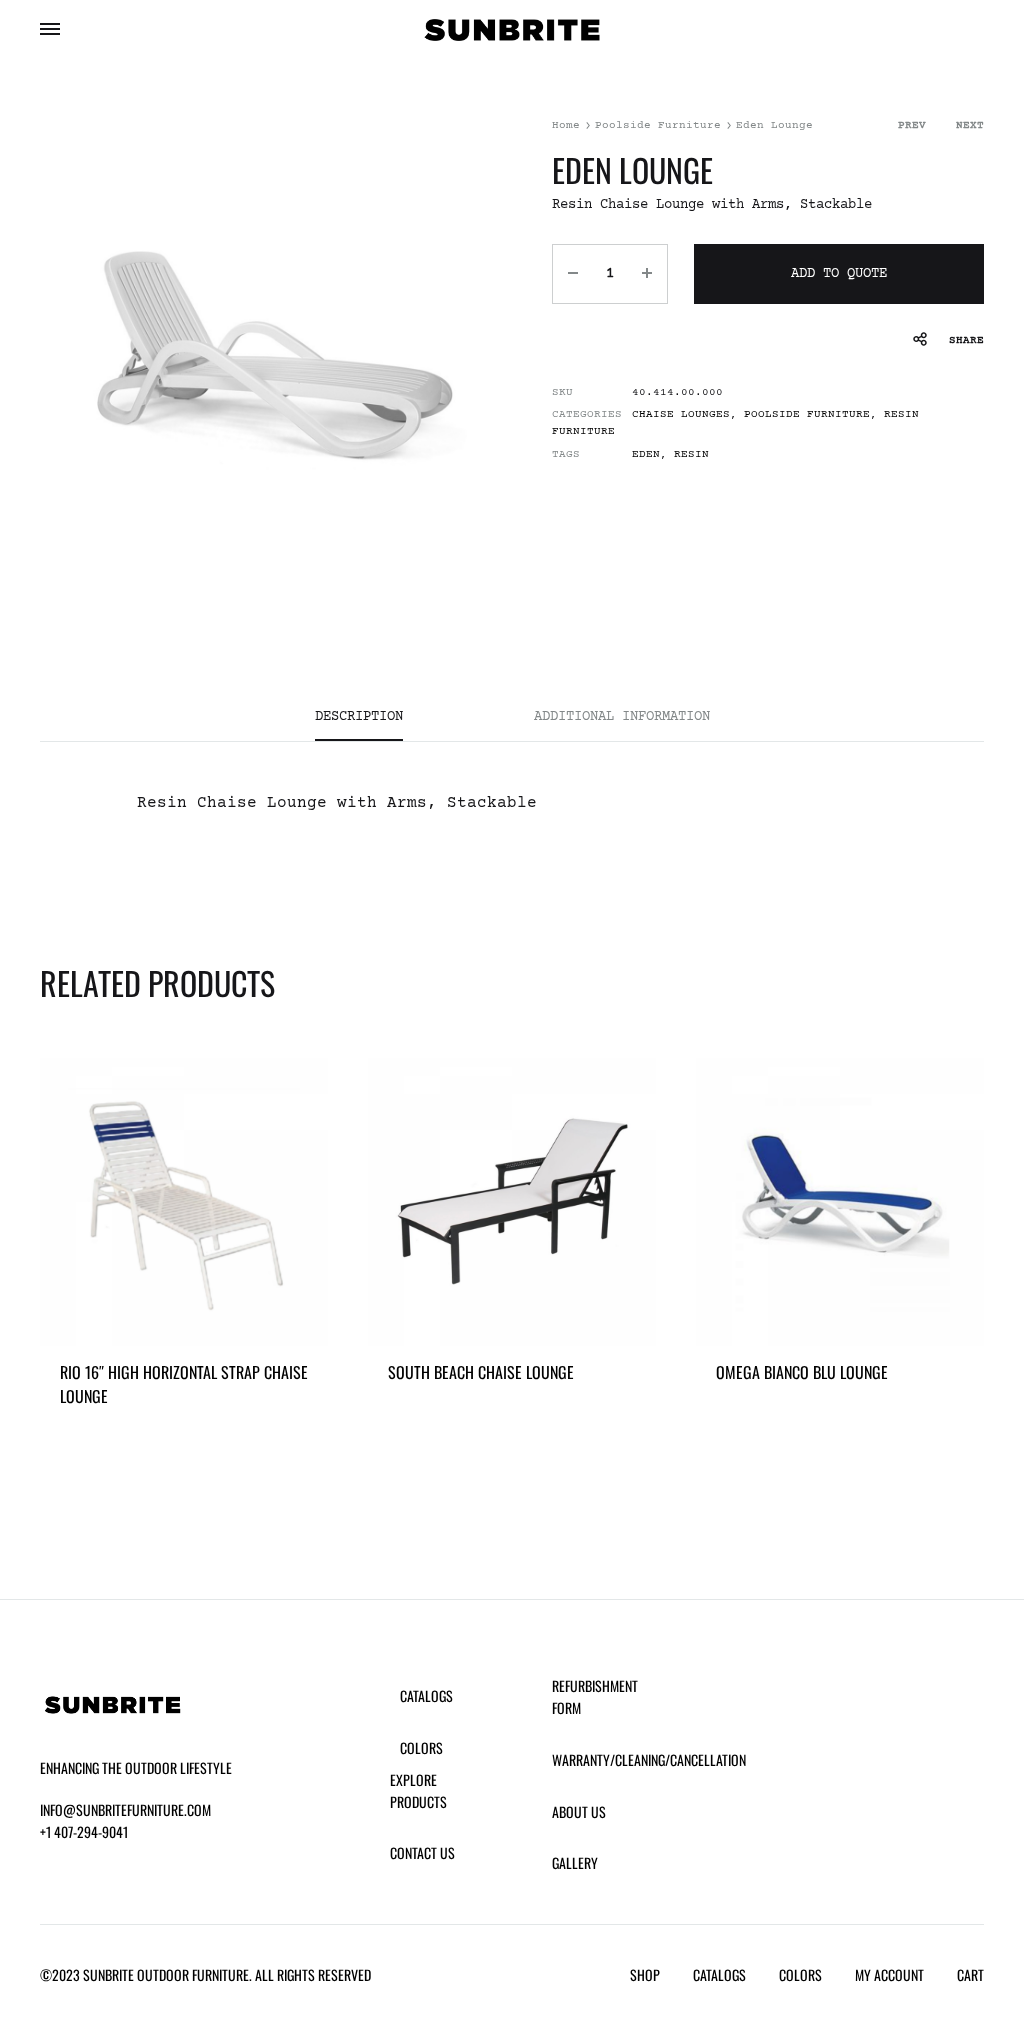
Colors (421, 1747)
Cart (970, 1974)
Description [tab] (359, 717)
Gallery (575, 1862)
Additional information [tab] (622, 717)
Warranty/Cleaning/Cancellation (649, 1759)
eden (646, 454)
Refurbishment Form (595, 1696)
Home (566, 125)
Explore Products (418, 1790)
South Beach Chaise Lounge (481, 1372)
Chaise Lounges (681, 414)
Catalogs (426, 1695)
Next (970, 125)
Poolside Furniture (658, 125)
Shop (645, 1974)
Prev (912, 125)
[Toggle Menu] (50, 32)
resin (691, 454)
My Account (889, 1974)
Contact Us (422, 1852)
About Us (579, 1811)
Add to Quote (839, 274)
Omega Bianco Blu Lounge (802, 1372)
